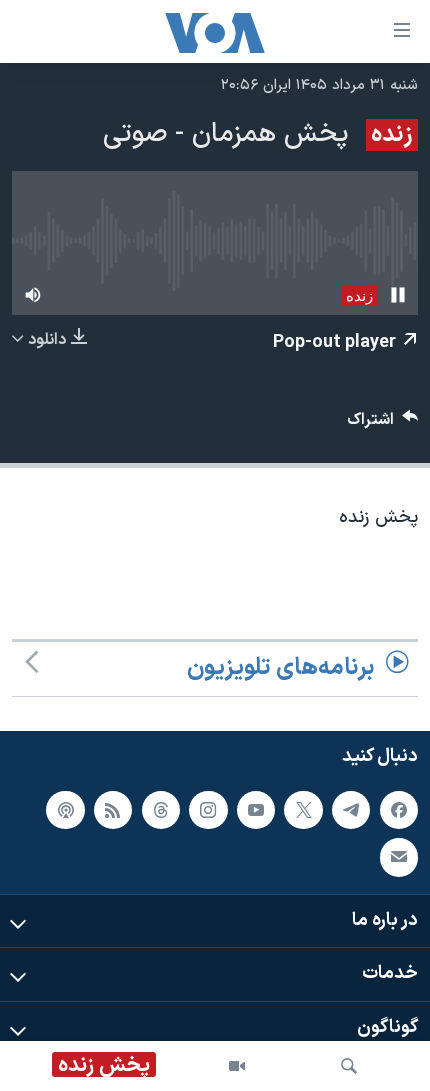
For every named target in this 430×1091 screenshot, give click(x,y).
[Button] (383, 424)
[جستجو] (349, 1066)
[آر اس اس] (113, 809)
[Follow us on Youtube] (256, 809)
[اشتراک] (399, 857)
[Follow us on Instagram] (208, 809)
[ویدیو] (237, 1066)
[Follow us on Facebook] (399, 809)
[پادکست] (65, 809)
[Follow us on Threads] (161, 809)
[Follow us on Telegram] (351, 809)
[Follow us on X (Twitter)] (303, 809)
